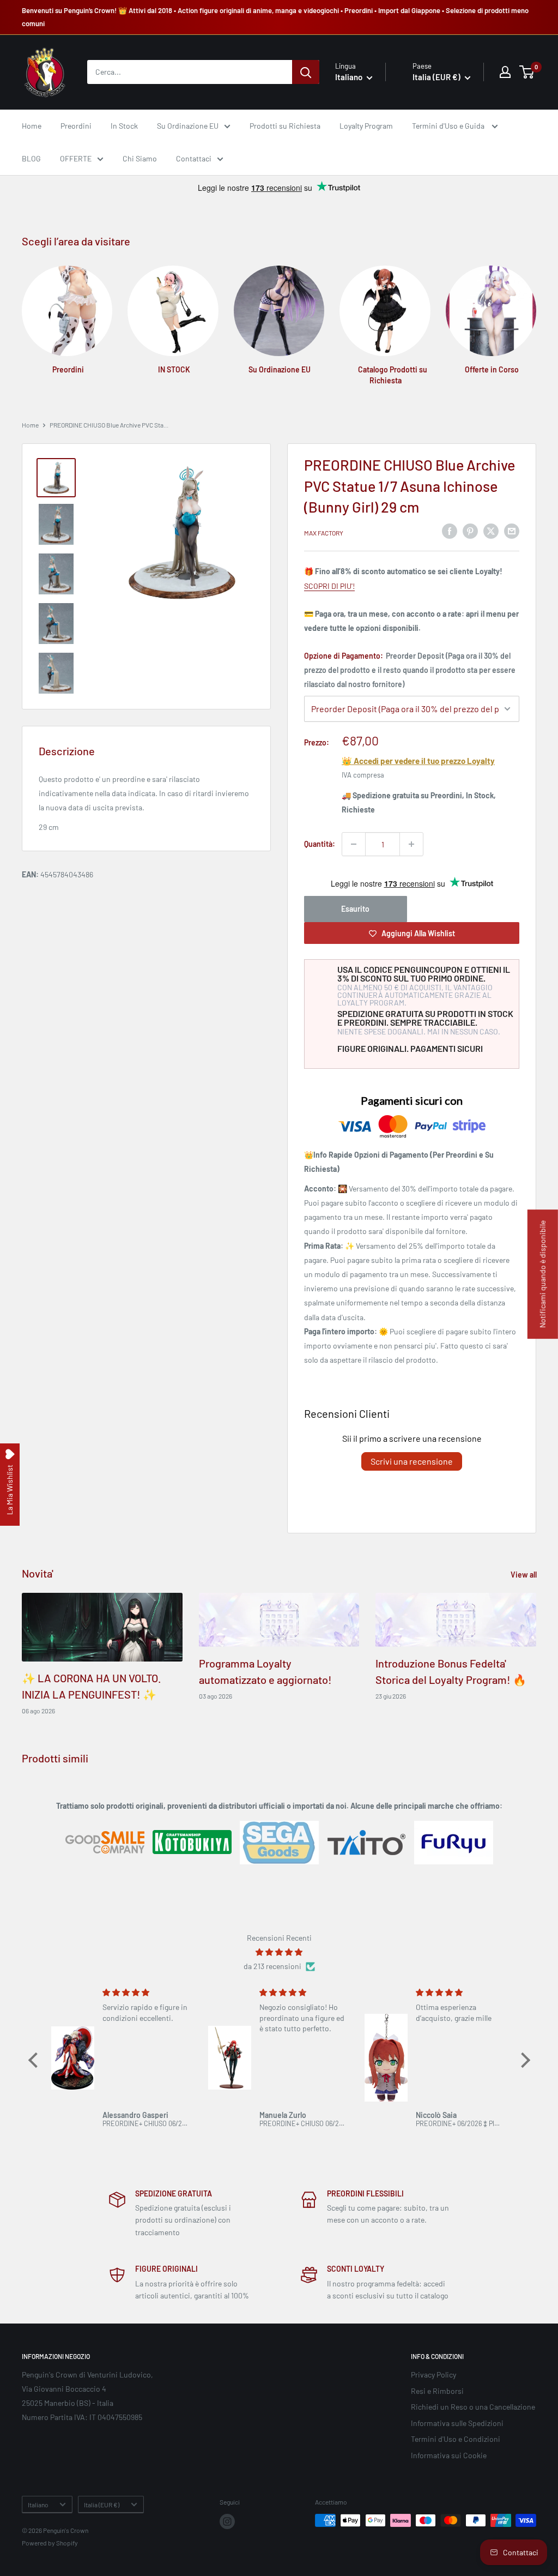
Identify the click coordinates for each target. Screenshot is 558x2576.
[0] (527, 72)
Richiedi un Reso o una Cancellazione (473, 2407)
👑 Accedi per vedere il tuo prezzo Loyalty (418, 761)
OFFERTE (76, 158)
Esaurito (355, 909)
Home (32, 126)
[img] (279, 1952)
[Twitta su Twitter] (491, 531)
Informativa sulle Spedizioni (457, 2423)
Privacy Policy (433, 2375)
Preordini (76, 126)
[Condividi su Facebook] (450, 531)
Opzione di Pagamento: (410, 670)
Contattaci (194, 158)
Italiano (38, 2505)
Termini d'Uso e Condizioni (456, 2439)
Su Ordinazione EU (188, 126)
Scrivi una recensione (412, 1461)
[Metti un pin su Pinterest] (470, 531)
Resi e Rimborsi (437, 2391)
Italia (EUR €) (102, 2505)
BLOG (31, 158)
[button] (35, 2060)
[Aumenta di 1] (411, 844)
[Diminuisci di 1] (354, 844)
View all (524, 1575)
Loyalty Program (366, 126)
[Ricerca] (306, 72)
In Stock (124, 126)
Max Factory (324, 533)
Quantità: (320, 844)
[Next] (536, 315)
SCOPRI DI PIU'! (329, 586)
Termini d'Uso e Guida (449, 126)
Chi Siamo (140, 158)
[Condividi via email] (512, 531)
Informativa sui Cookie (449, 2455)
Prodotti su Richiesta (285, 126)
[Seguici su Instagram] (227, 2521)
